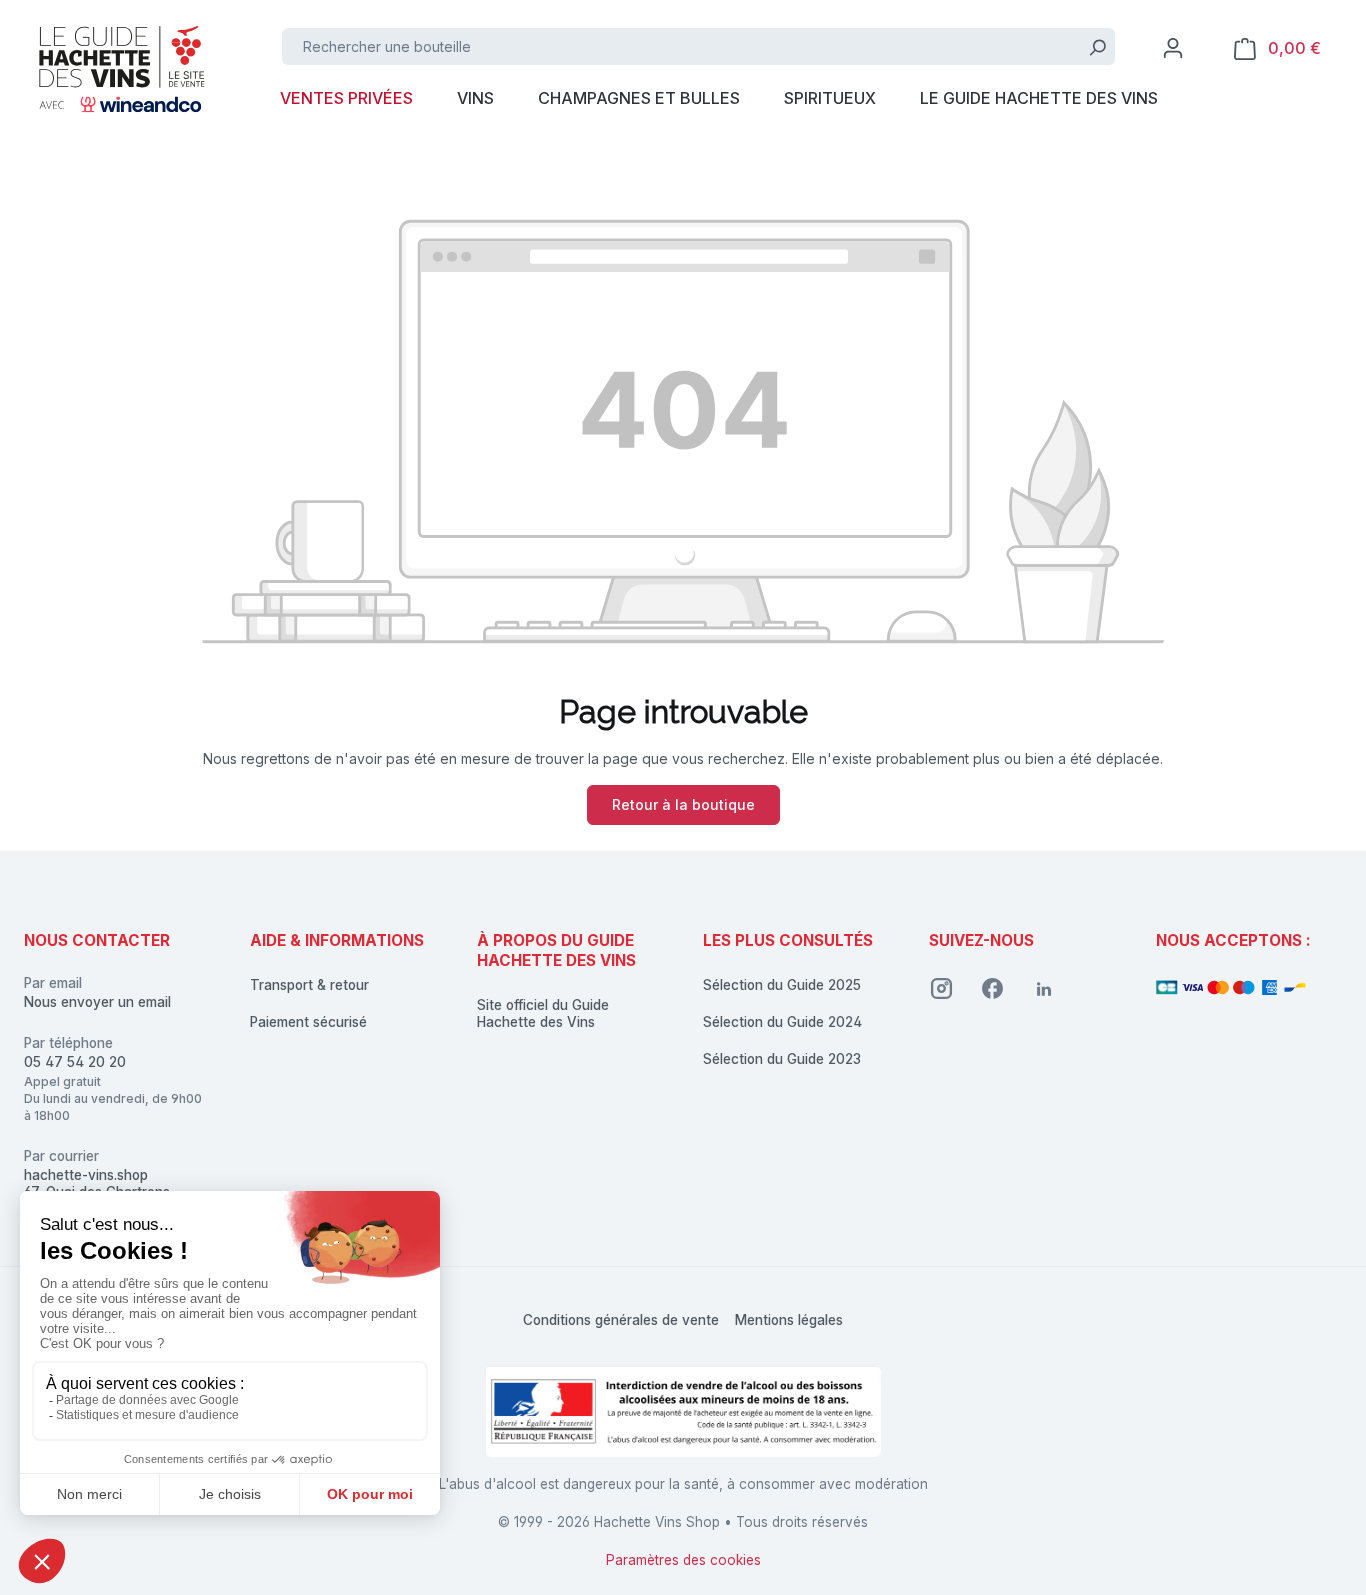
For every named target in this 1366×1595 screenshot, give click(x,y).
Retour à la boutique (683, 804)
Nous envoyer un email (97, 1002)
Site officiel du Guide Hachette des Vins (543, 1013)
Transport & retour (309, 985)
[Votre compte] (1173, 48)
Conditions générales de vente (621, 1320)
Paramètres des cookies (683, 1560)
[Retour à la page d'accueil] (120, 67)
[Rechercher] (1097, 46)
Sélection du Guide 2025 (782, 985)
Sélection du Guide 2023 (782, 1059)
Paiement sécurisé (308, 1022)
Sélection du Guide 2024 (782, 1022)
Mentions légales (789, 1320)
